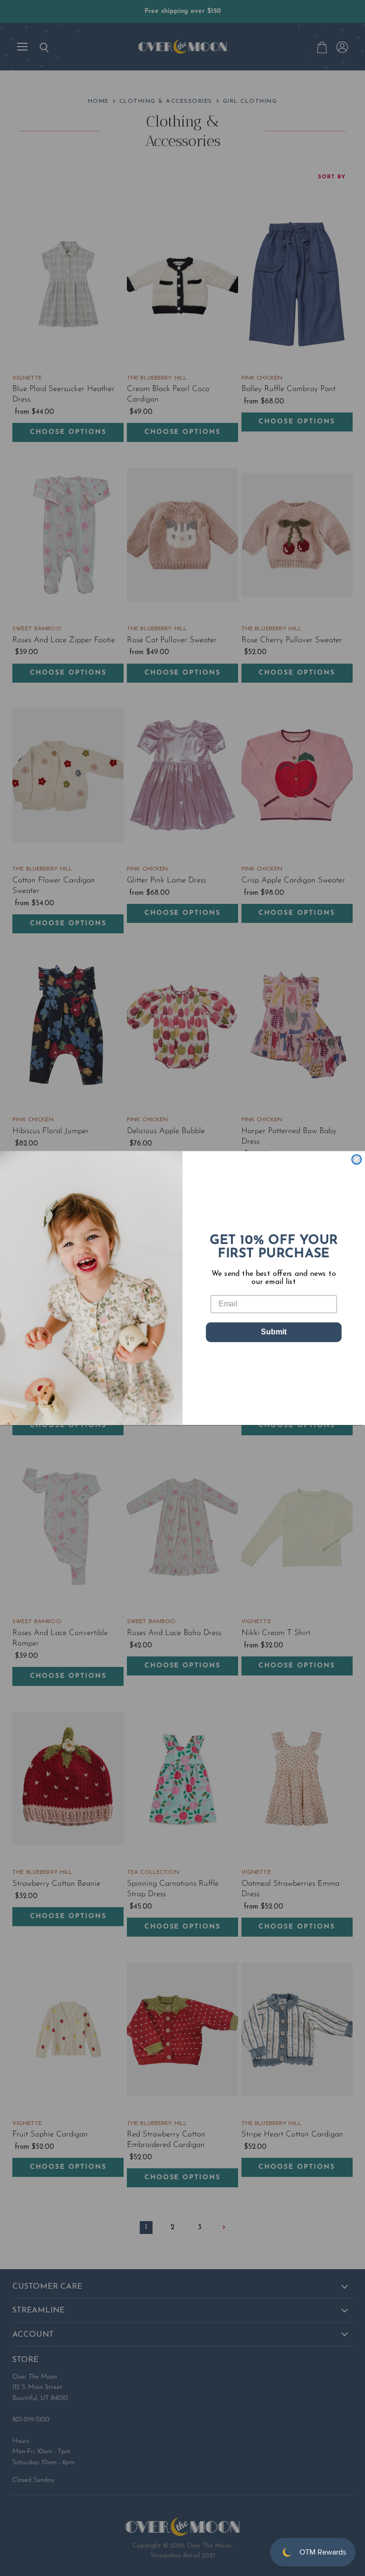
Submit (274, 1332)
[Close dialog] (356, 1159)
